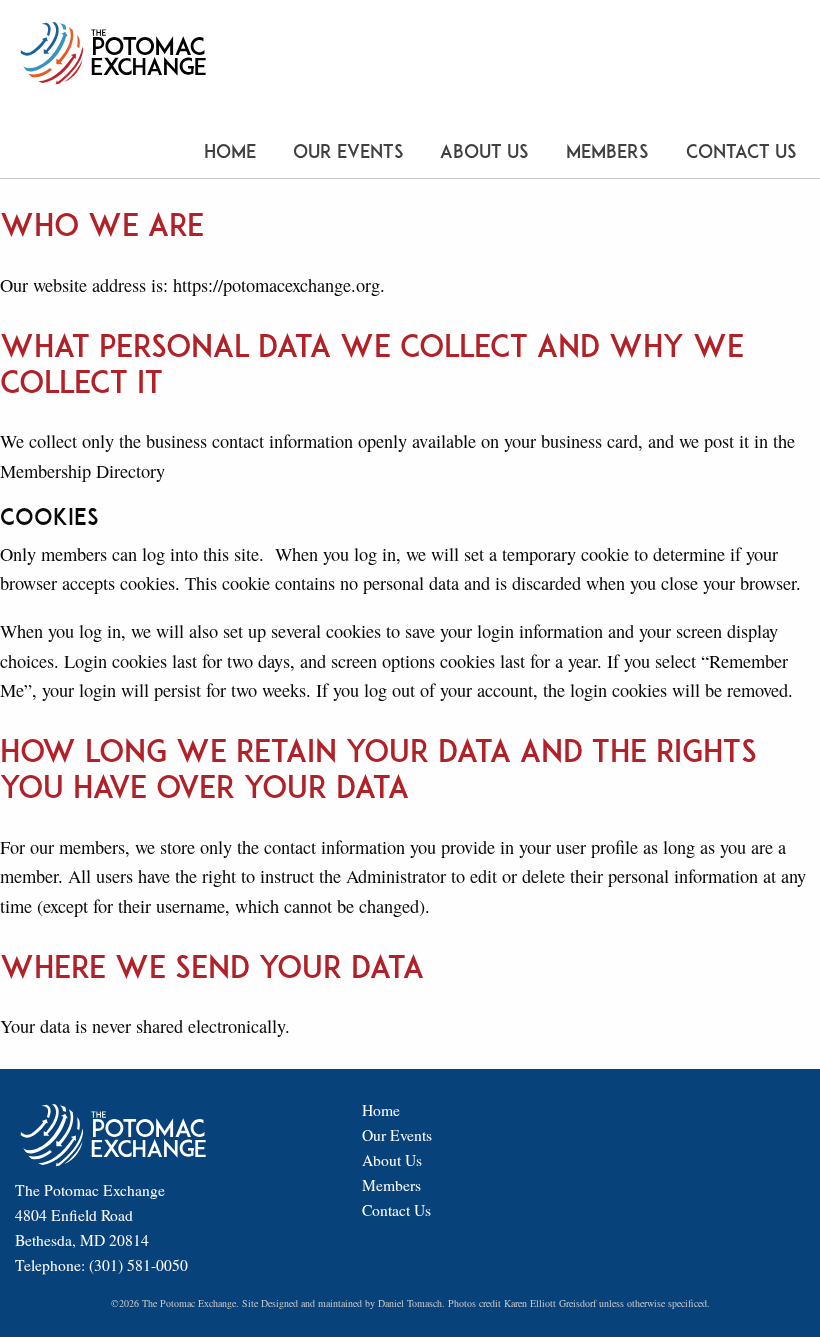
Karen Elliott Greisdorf (550, 1303)
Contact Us (741, 151)
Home (230, 151)
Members (607, 151)
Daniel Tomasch (410, 1303)
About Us (484, 151)
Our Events (348, 151)
